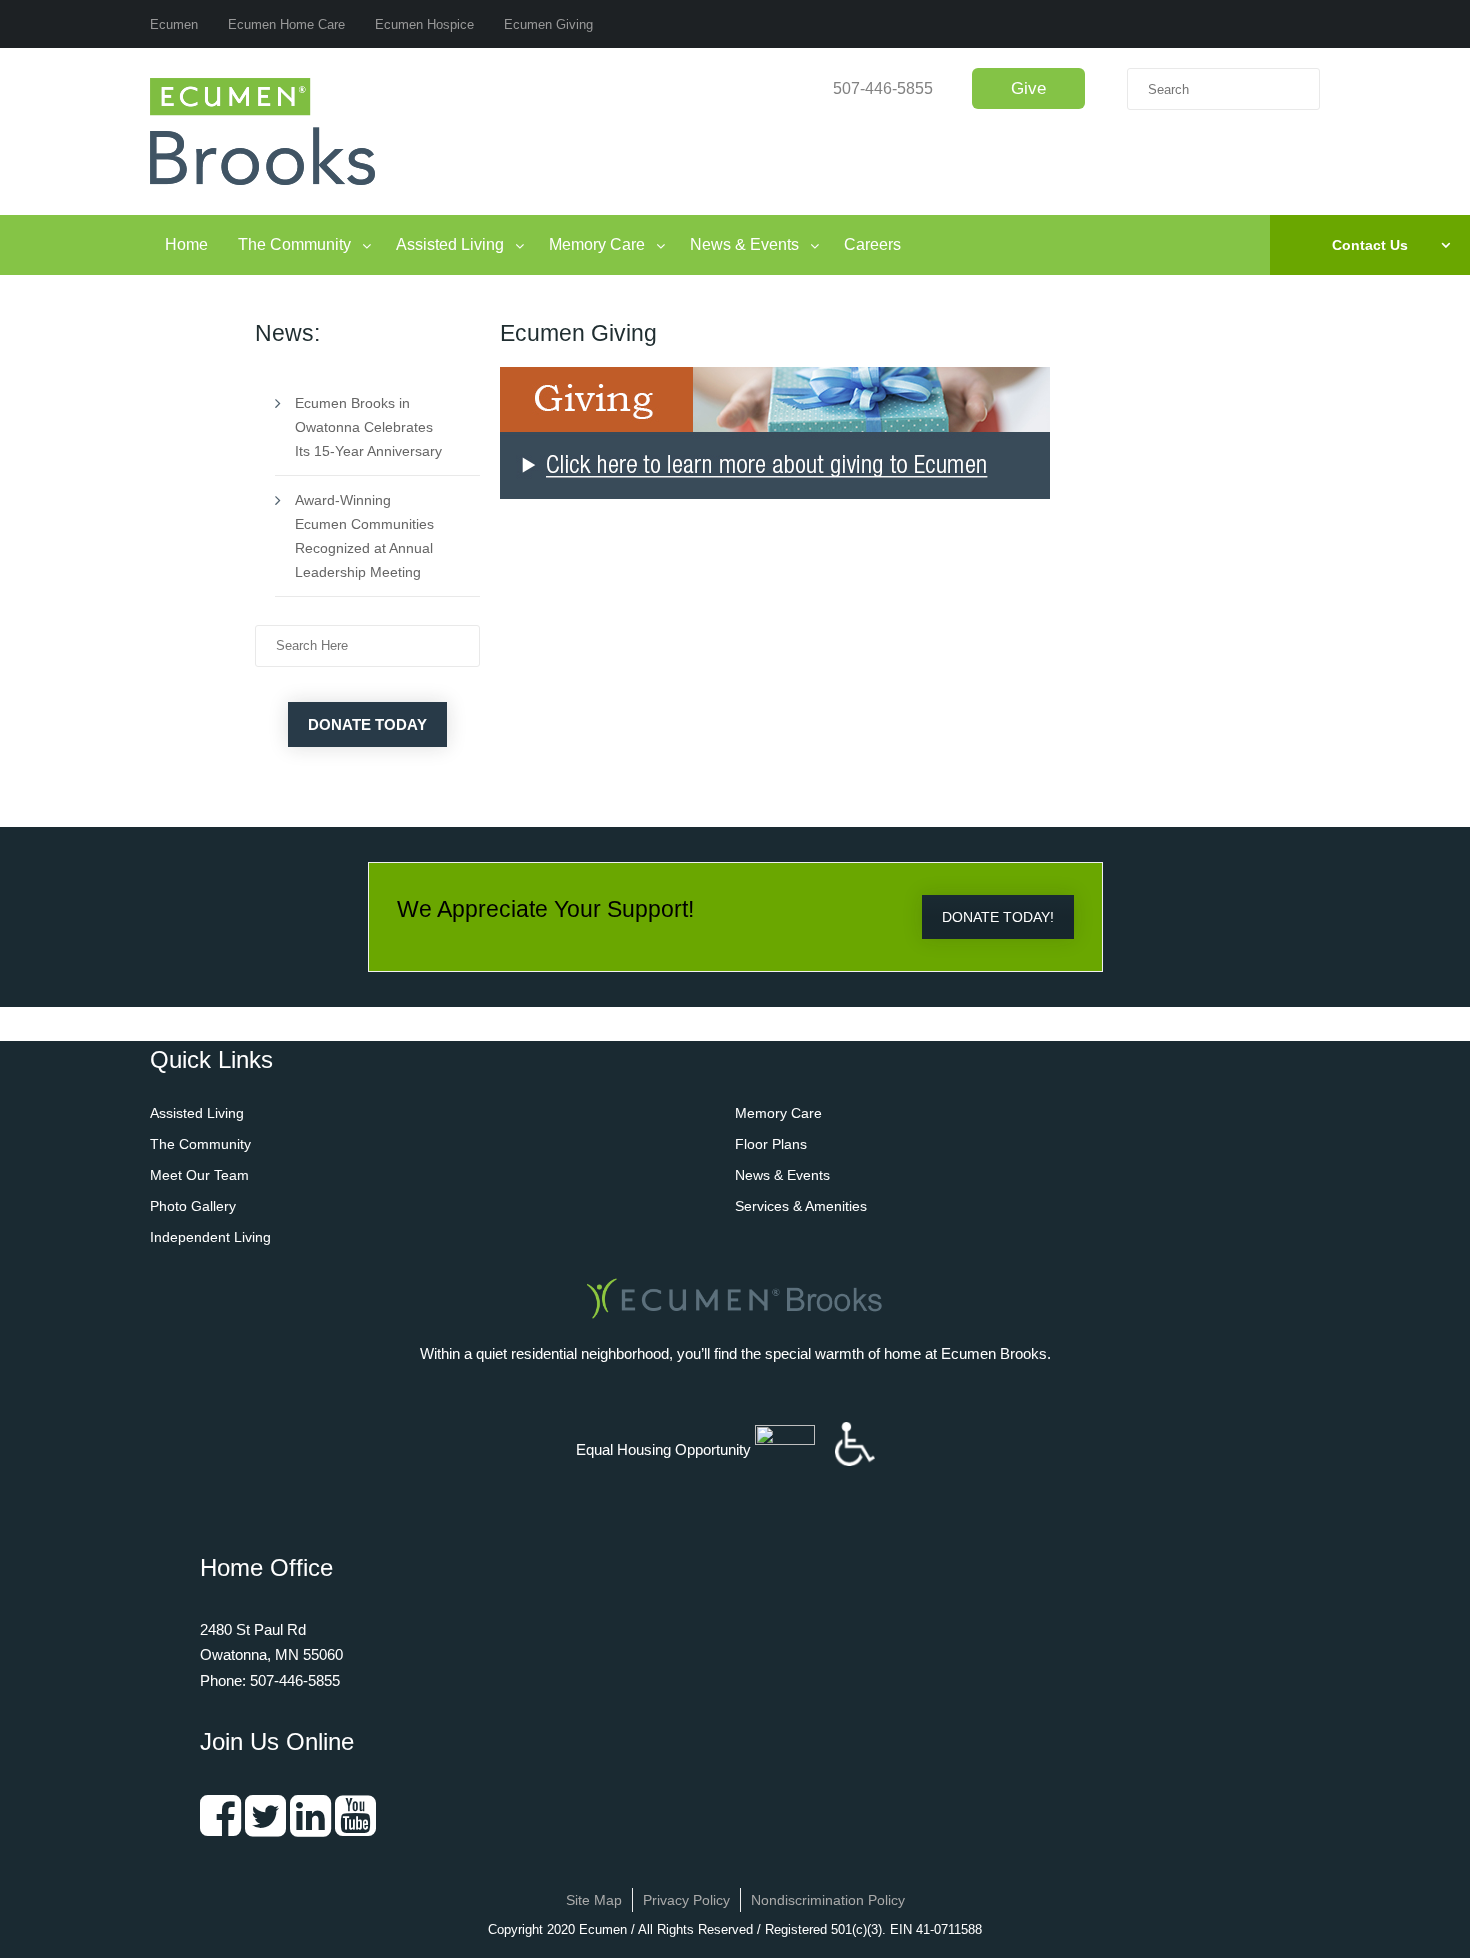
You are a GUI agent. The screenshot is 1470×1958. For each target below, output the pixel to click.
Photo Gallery (193, 1206)
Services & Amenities (801, 1206)
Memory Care (597, 244)
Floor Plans (771, 1144)
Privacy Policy (686, 1900)
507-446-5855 (883, 88)
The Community (294, 244)
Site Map (594, 1900)
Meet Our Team (199, 1175)
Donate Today (367, 724)
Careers (872, 244)
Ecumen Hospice (424, 24)
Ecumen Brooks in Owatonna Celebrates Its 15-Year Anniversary (368, 427)
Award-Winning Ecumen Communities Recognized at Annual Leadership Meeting (364, 536)
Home (186, 244)
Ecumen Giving (548, 24)
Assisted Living (450, 244)
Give (1028, 88)
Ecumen (174, 24)
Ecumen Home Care (286, 24)
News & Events (744, 244)
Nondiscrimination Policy (828, 1900)
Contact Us (1370, 245)
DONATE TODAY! (998, 917)
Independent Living (210, 1237)
